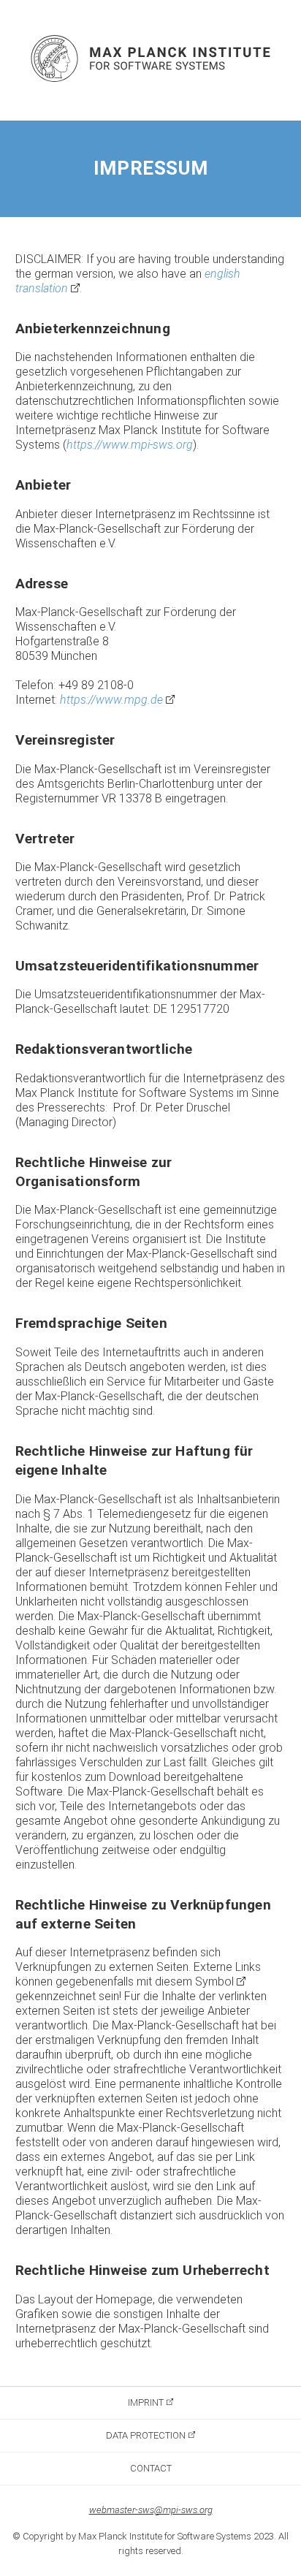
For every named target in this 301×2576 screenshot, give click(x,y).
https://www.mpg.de (111, 700)
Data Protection (146, 2435)
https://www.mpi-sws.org (130, 445)
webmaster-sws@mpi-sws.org (151, 2510)
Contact (151, 2468)
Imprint (146, 2402)
